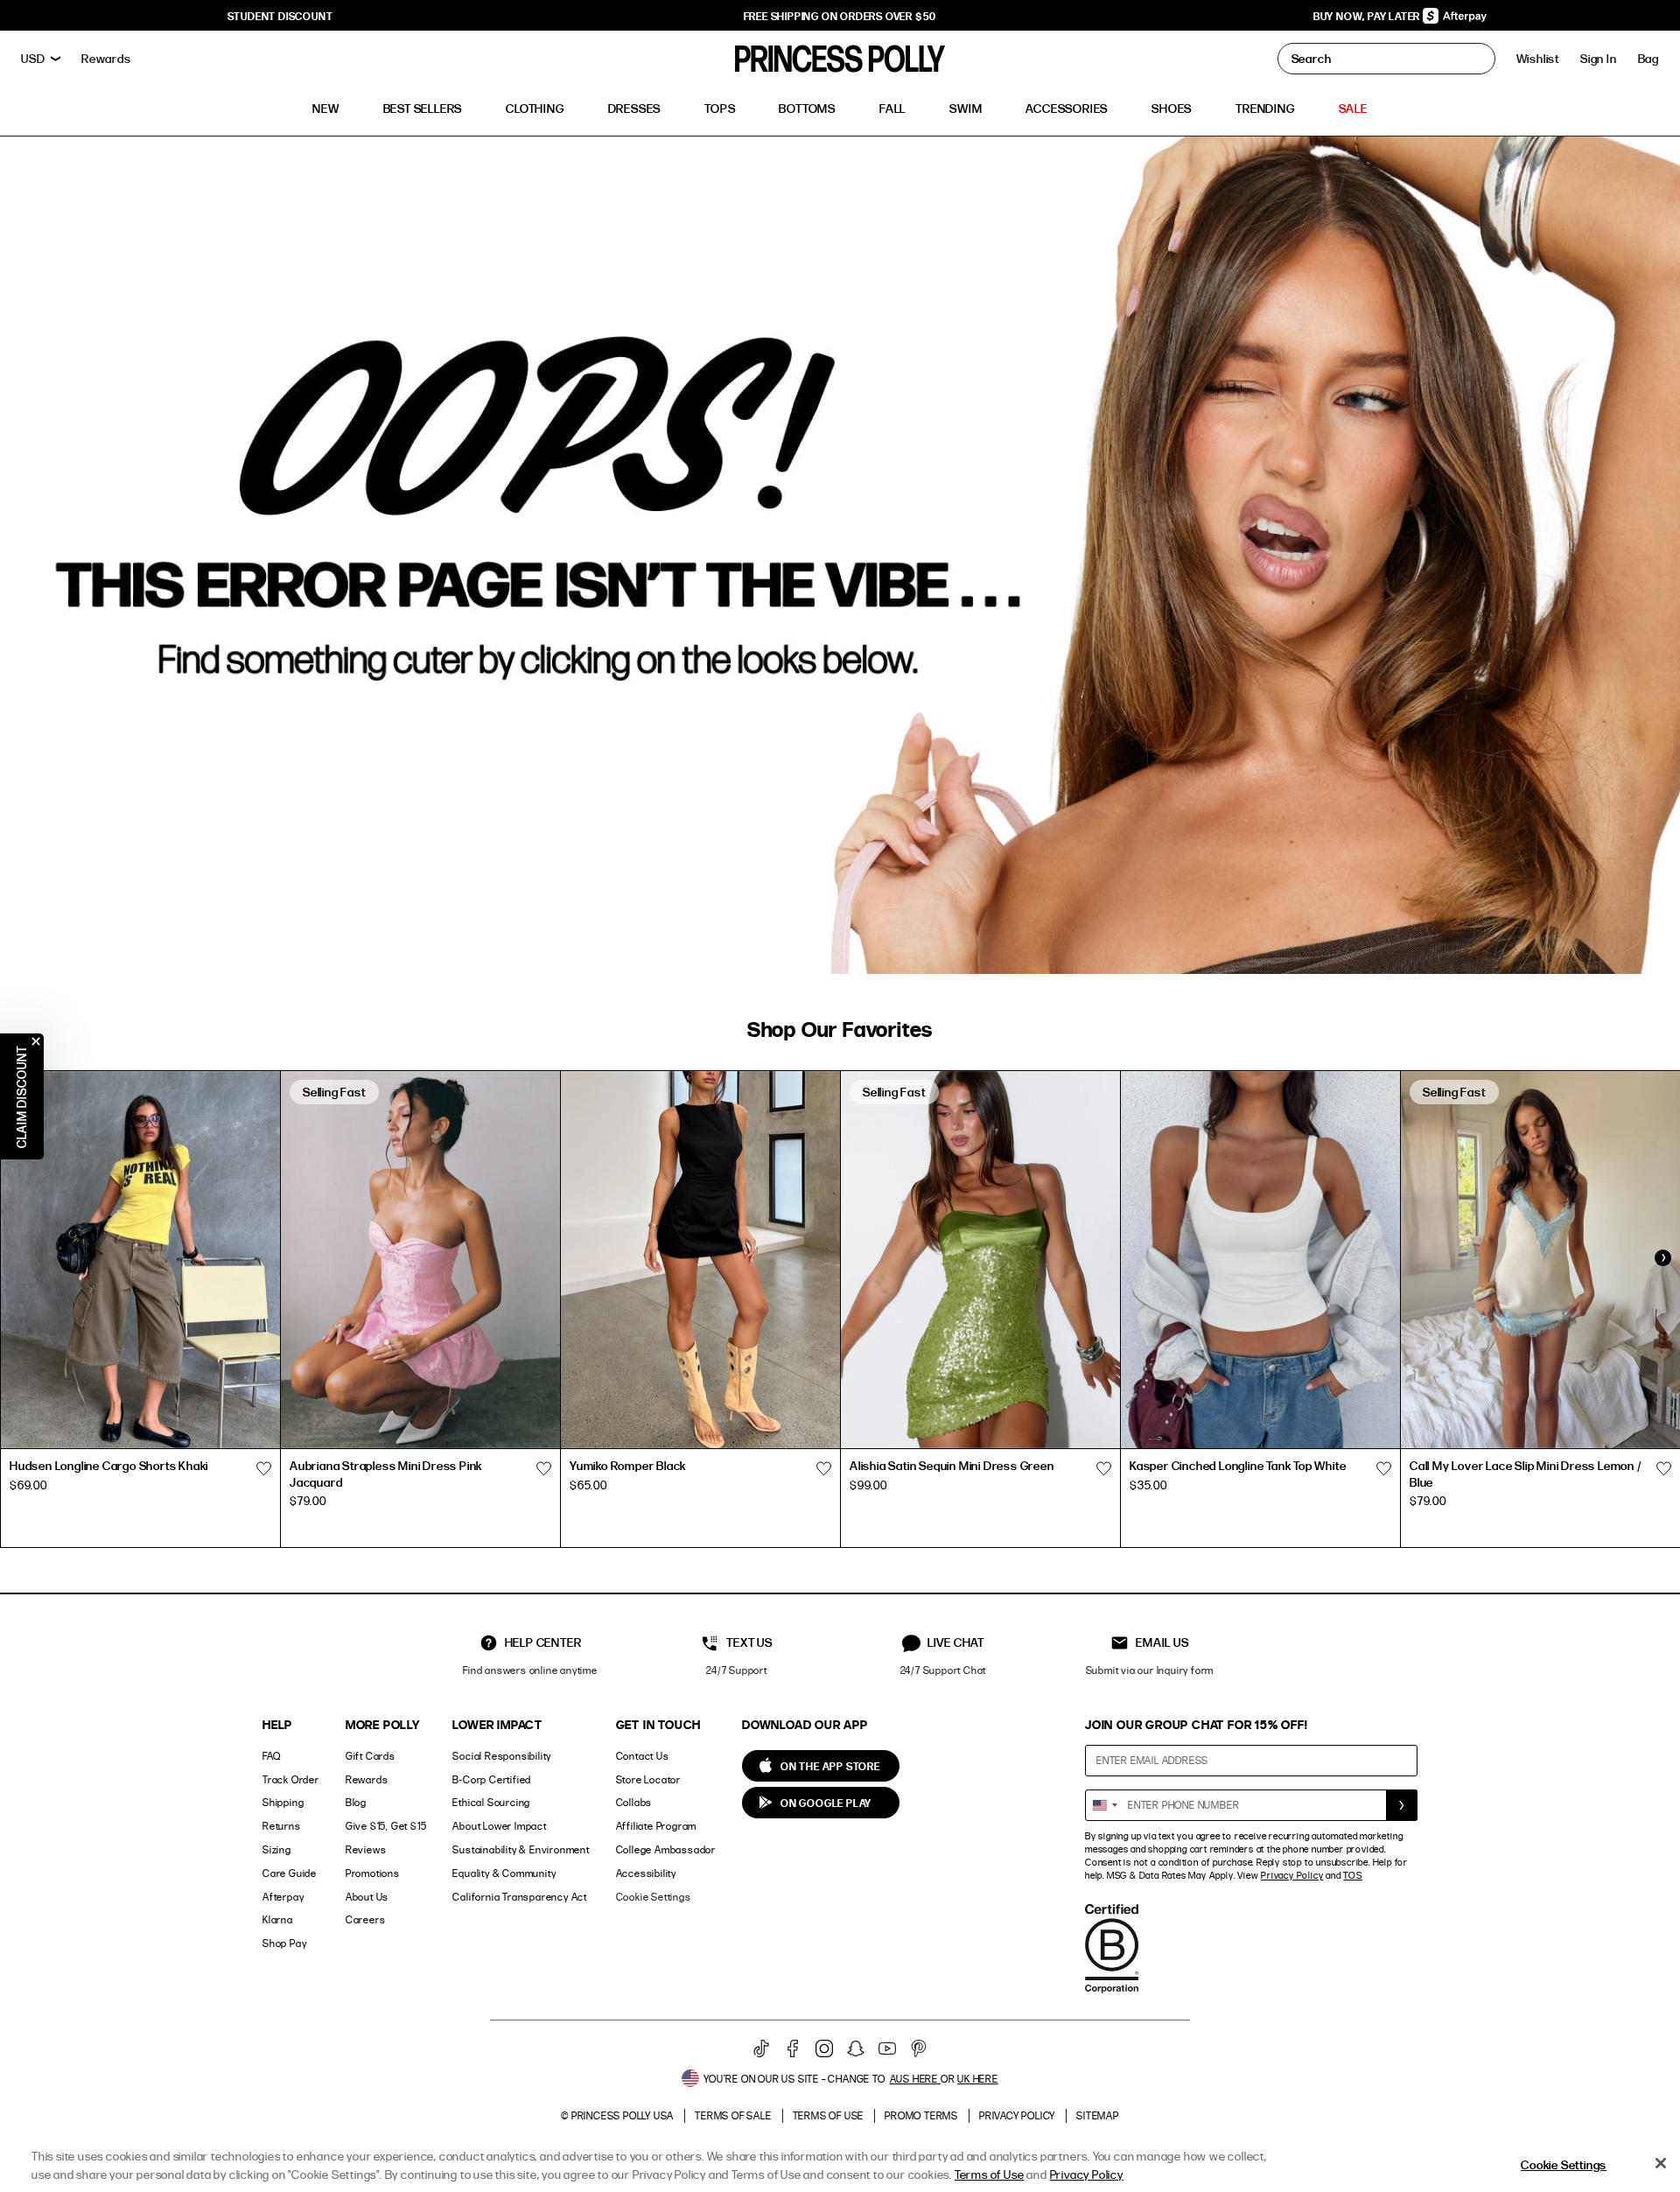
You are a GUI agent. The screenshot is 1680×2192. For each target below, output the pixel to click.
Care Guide (290, 1873)
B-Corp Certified (492, 1779)
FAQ (271, 1756)
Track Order (291, 1779)
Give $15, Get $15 (386, 1826)
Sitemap (1098, 2115)
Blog (356, 1802)
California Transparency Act (520, 1897)
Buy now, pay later (1368, 16)
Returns (282, 1826)
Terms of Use (829, 2115)
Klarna (278, 1919)
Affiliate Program (657, 1826)
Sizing (277, 1849)
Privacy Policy (1292, 1875)
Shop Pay (284, 1943)
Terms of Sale (733, 2115)
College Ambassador (666, 1849)
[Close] (1661, 2163)
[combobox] (1104, 1805)
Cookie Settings (654, 1897)
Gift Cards (371, 1756)
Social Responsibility (502, 1756)
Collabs (634, 1802)
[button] (1648, 59)
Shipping (283, 1802)
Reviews (366, 1849)
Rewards (367, 1779)
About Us (367, 1897)
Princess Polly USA (623, 2115)
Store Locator (648, 1779)
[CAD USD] (41, 59)
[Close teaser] (36, 1041)
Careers (366, 1919)
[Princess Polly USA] (840, 59)
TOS (1352, 1875)
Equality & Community (504, 1873)
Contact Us (643, 1756)
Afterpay (283, 1897)
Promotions (373, 1873)
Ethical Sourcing (491, 1802)
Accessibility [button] (646, 1873)
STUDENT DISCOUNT (280, 16)
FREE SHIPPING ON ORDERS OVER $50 (840, 16)
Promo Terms (921, 2115)
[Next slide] (1662, 1257)
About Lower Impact (499, 1826)
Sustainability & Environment (521, 1849)
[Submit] (1402, 1805)
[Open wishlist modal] (263, 1468)
